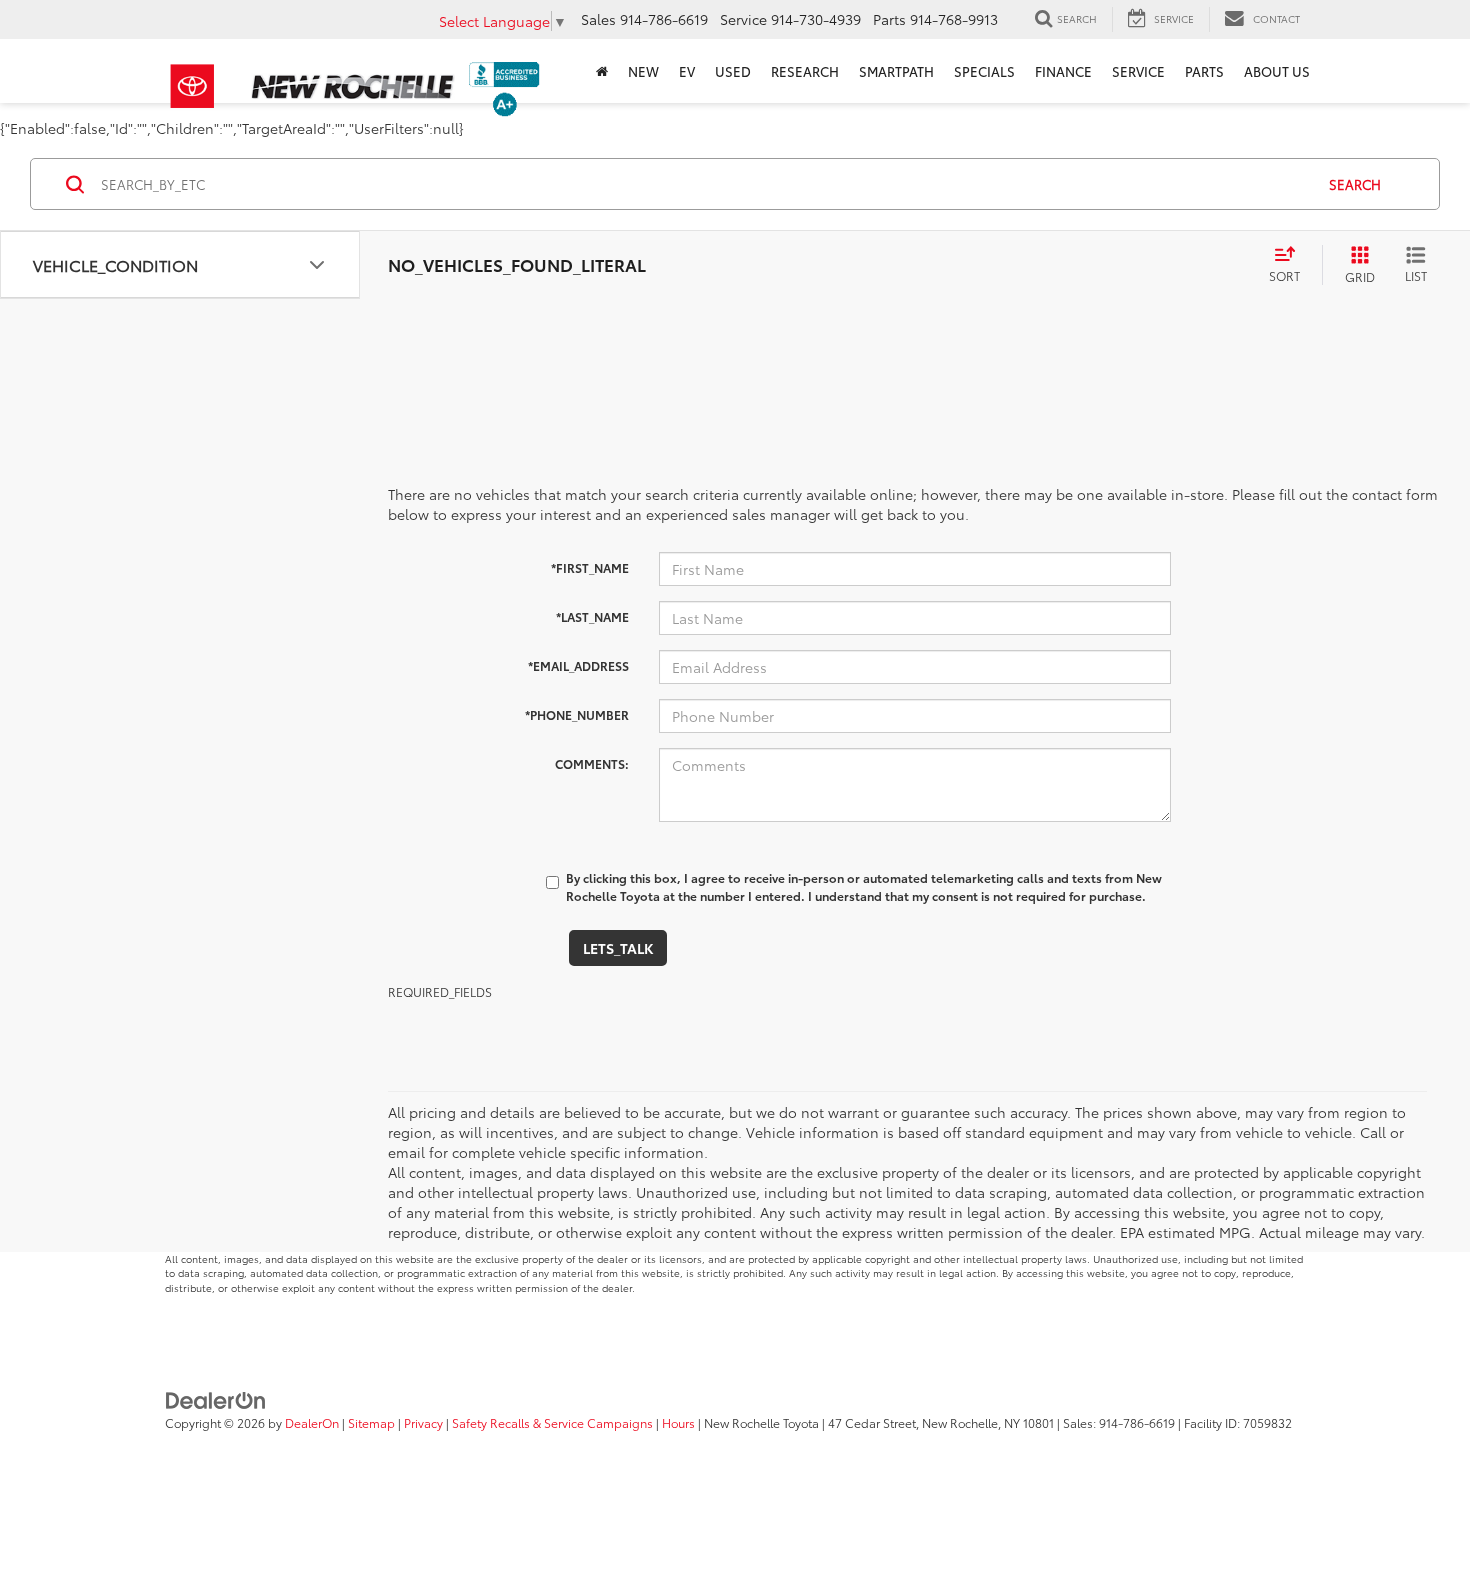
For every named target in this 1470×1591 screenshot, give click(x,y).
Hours (678, 1422)
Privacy (423, 1422)
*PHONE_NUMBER (577, 714)
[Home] (602, 71)
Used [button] (733, 71)
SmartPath (896, 71)
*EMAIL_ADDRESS (578, 665)
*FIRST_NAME (590, 567)
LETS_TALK (618, 948)
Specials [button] (984, 71)
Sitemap (371, 1422)
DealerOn (312, 1422)
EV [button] (687, 71)
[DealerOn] (216, 1399)
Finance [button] (1063, 71)
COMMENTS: (592, 763)
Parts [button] (1204, 71)
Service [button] (1138, 71)
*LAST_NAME (592, 616)
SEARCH (1355, 184)
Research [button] (805, 71)
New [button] (643, 71)
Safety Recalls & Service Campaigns (552, 1422)
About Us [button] (1277, 71)
